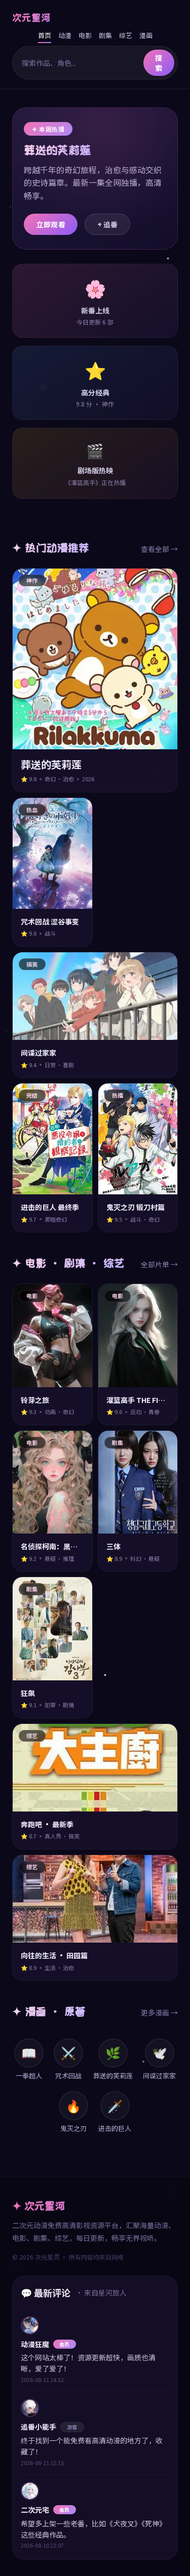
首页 (45, 35)
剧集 (105, 35)
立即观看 (51, 224)
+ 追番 (107, 224)
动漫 (65, 35)
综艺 (126, 35)
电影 (85, 35)
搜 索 (159, 63)
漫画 (146, 35)
